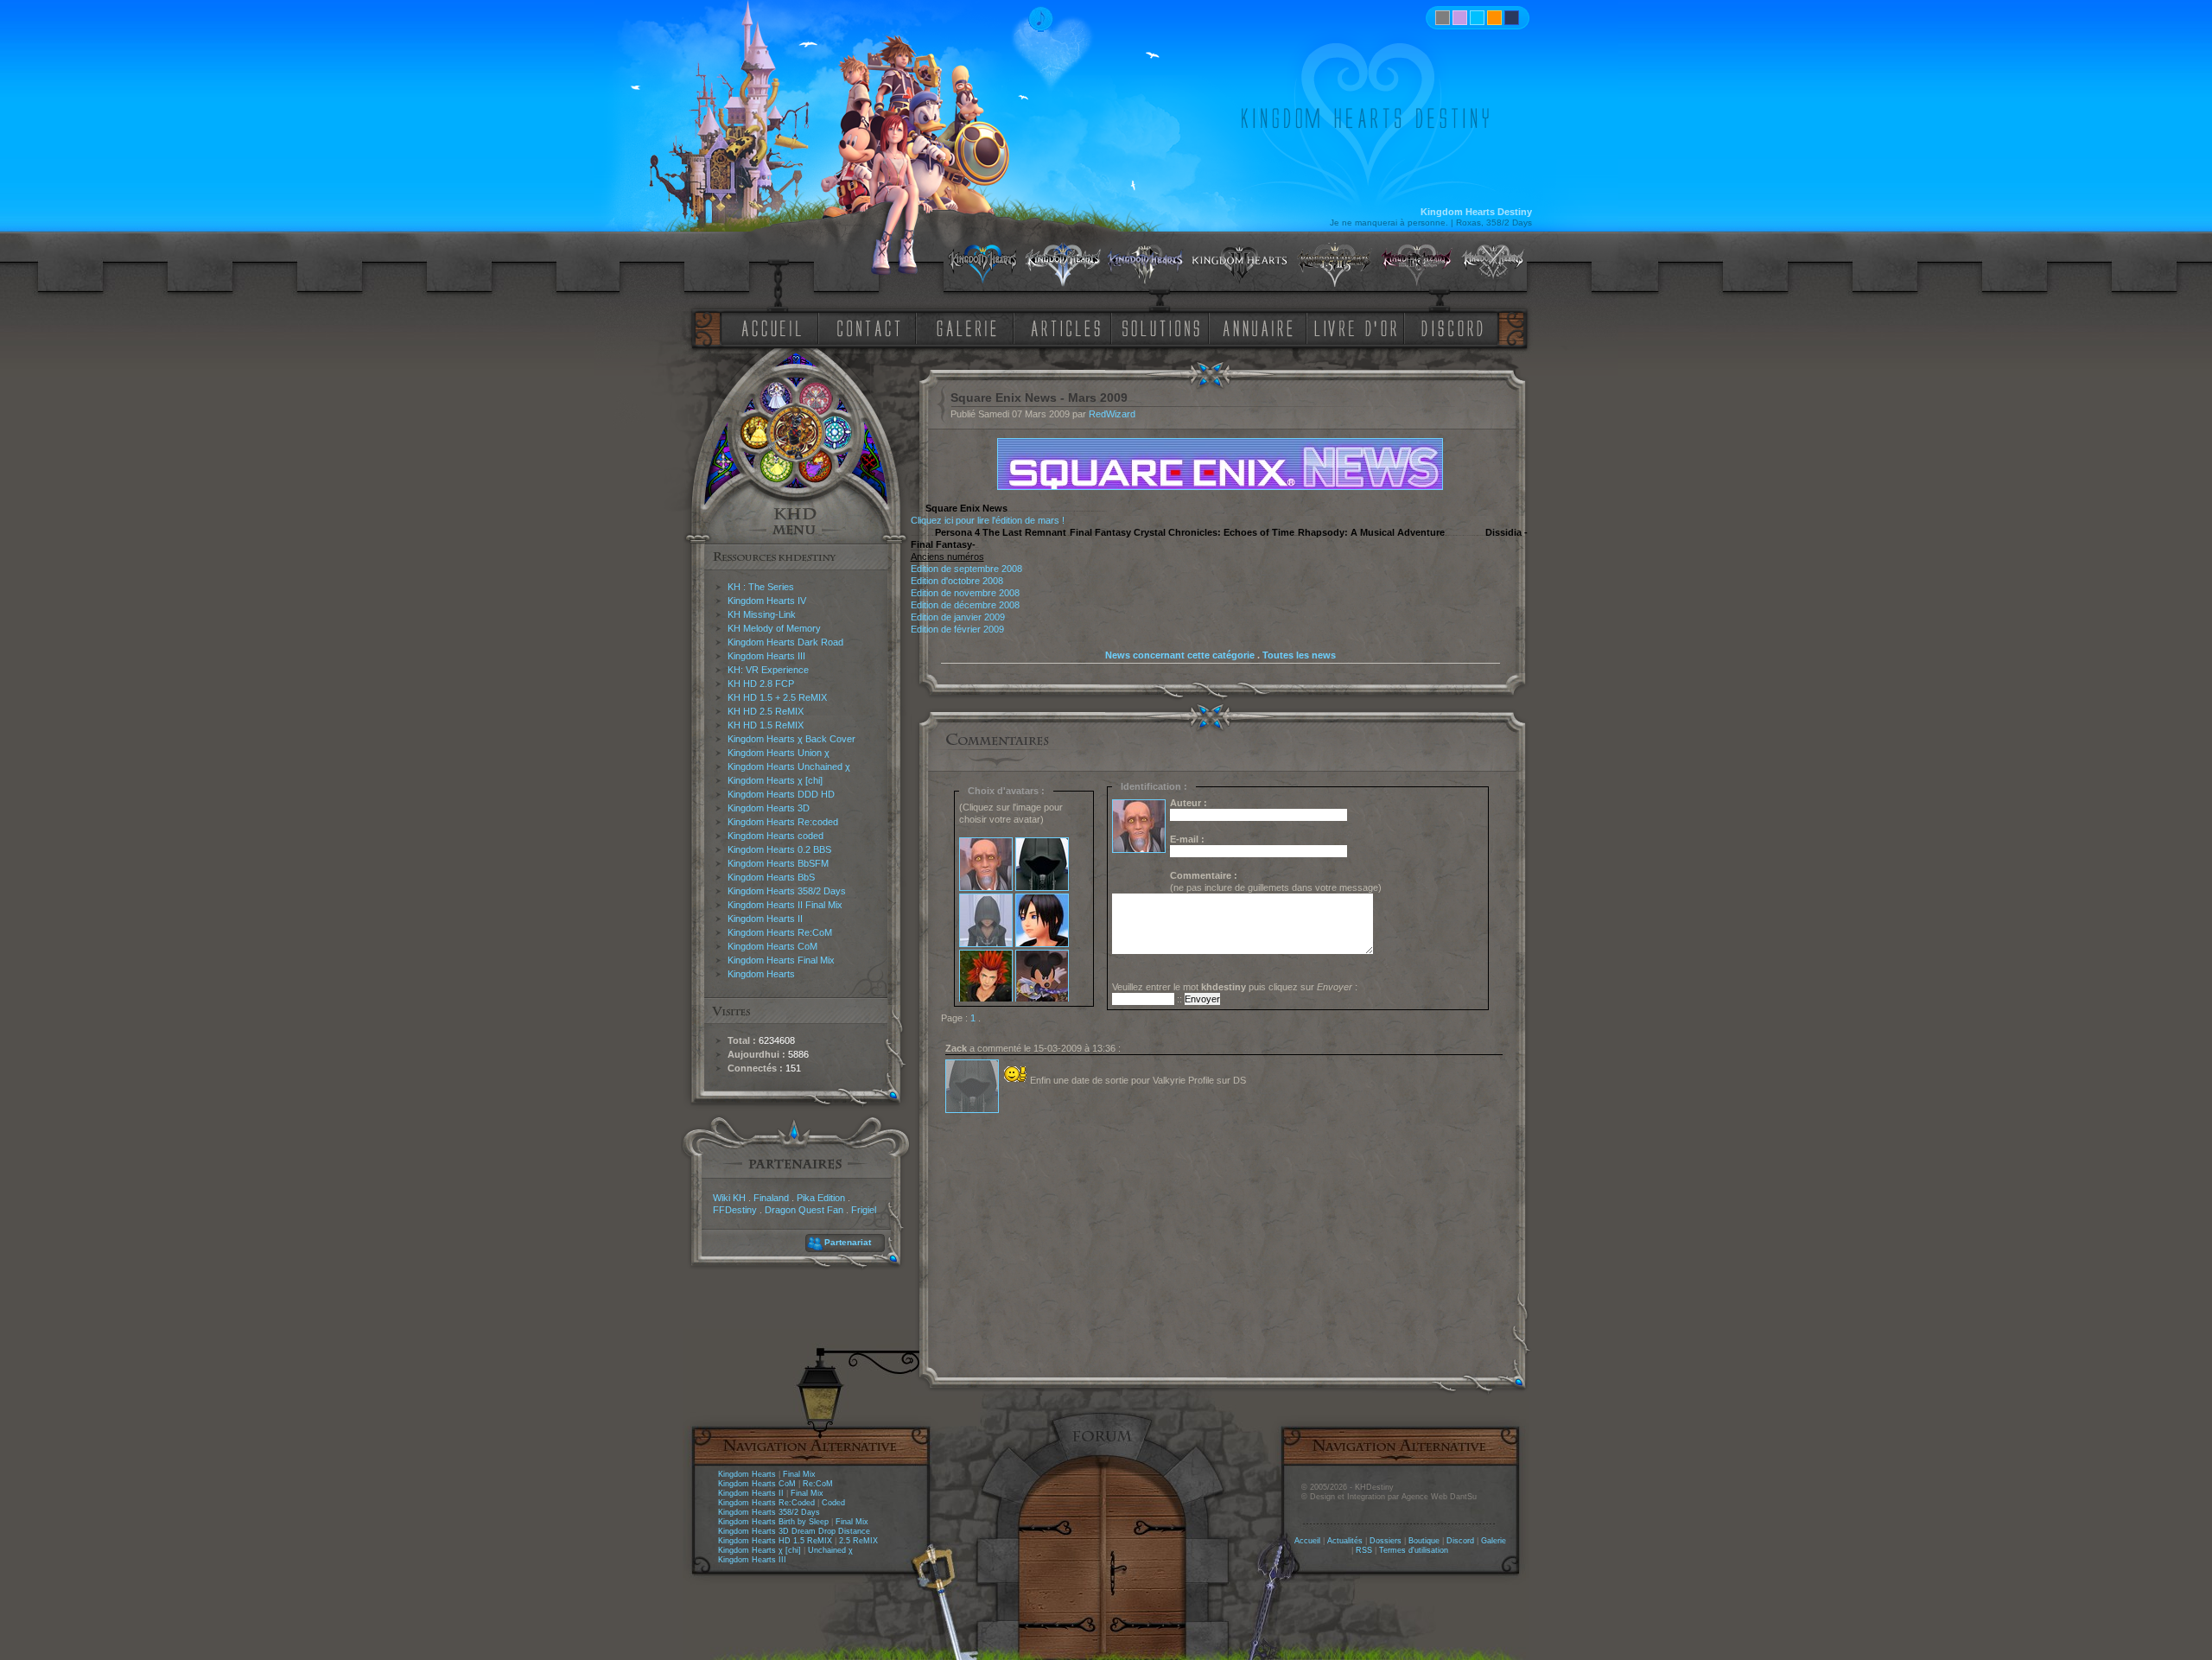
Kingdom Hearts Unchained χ (789, 766)
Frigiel (864, 1210)
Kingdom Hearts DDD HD (781, 794)
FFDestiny (735, 1210)
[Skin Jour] (1477, 18)
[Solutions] (1164, 327)
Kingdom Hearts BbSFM (778, 863)
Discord (1460, 1541)
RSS (1364, 1550)
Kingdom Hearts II (765, 919)
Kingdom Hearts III (766, 656)
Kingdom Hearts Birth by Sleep (773, 1522)
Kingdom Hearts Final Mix (781, 960)
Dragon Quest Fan (804, 1210)
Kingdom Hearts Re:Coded (766, 1503)
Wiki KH (729, 1198)
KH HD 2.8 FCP (761, 684)
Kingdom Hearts (761, 974)
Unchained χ (830, 1550)
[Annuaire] (1252, 327)
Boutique (1424, 1541)
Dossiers (1386, 1541)
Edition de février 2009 (957, 629)
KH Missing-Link (762, 614)
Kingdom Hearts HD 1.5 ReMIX (775, 1541)
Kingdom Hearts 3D (769, 808)
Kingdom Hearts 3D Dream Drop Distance (794, 1531)
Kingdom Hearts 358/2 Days (787, 891)
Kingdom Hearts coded (775, 836)
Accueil (1307, 1541)
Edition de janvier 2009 (958, 617)
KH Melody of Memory (774, 628)
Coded (833, 1503)
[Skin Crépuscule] (1494, 18)
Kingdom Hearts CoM (772, 946)
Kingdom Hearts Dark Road (785, 642)
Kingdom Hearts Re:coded (783, 822)
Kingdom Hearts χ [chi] (775, 780)
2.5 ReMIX (858, 1541)
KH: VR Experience (768, 670)
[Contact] (873, 327)
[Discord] (1455, 327)
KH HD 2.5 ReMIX (766, 711)
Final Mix (799, 1474)
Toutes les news (1299, 655)
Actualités (1345, 1541)
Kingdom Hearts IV (767, 601)
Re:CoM (818, 1484)
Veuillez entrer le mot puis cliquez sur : (1235, 987)
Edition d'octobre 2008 (957, 581)
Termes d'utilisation (1414, 1550)
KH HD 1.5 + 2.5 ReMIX (777, 697)
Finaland (771, 1198)
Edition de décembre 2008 (965, 605)
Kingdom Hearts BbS (771, 877)
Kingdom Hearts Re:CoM (780, 932)
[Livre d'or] (1360, 327)
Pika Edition (821, 1198)
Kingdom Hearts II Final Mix (785, 905)
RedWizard (1112, 414)
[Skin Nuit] (1512, 18)
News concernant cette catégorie (1180, 655)
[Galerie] (967, 327)
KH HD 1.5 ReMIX (766, 725)
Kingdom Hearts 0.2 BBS (779, 849)
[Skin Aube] (1460, 18)
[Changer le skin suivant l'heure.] (1443, 18)
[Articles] (1069, 327)
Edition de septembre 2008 (966, 569)
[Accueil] (768, 327)
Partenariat (848, 1242)
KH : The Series (761, 587)
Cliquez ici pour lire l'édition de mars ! (988, 520)
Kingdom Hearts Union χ (779, 753)
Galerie (1494, 1541)
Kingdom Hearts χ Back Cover (791, 739)
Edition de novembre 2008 (965, 593)
